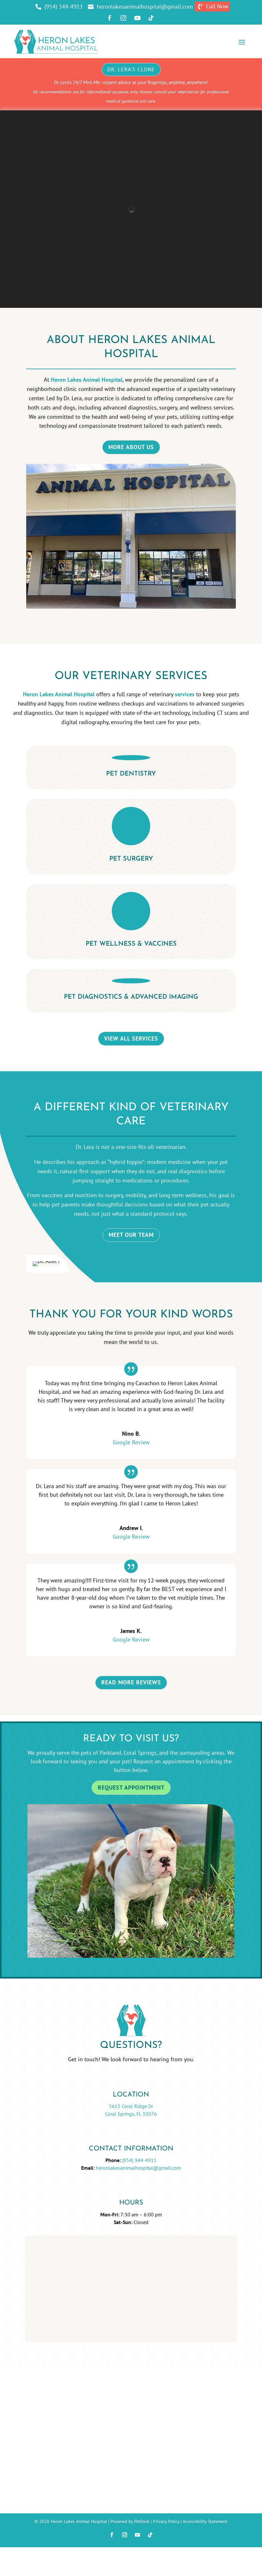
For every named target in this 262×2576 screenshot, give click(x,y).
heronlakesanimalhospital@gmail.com (139, 2168)
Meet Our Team (131, 1235)
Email (46, 2277)
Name (47, 2249)
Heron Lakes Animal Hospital (87, 380)
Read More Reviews (131, 1682)
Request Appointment (131, 1788)
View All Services (131, 1038)
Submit (52, 2325)
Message (48, 2313)
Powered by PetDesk (130, 2521)
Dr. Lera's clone (131, 69)
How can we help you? (67, 2304)
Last (94, 2268)
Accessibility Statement (205, 2521)
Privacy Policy (166, 2521)
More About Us (131, 447)
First (94, 2258)
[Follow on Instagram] (125, 2535)
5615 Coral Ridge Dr (131, 2106)
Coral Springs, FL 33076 (131, 2114)
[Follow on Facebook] (112, 2535)
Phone (46, 2286)
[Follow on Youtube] (137, 2535)
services (185, 694)
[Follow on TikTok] (150, 2535)
